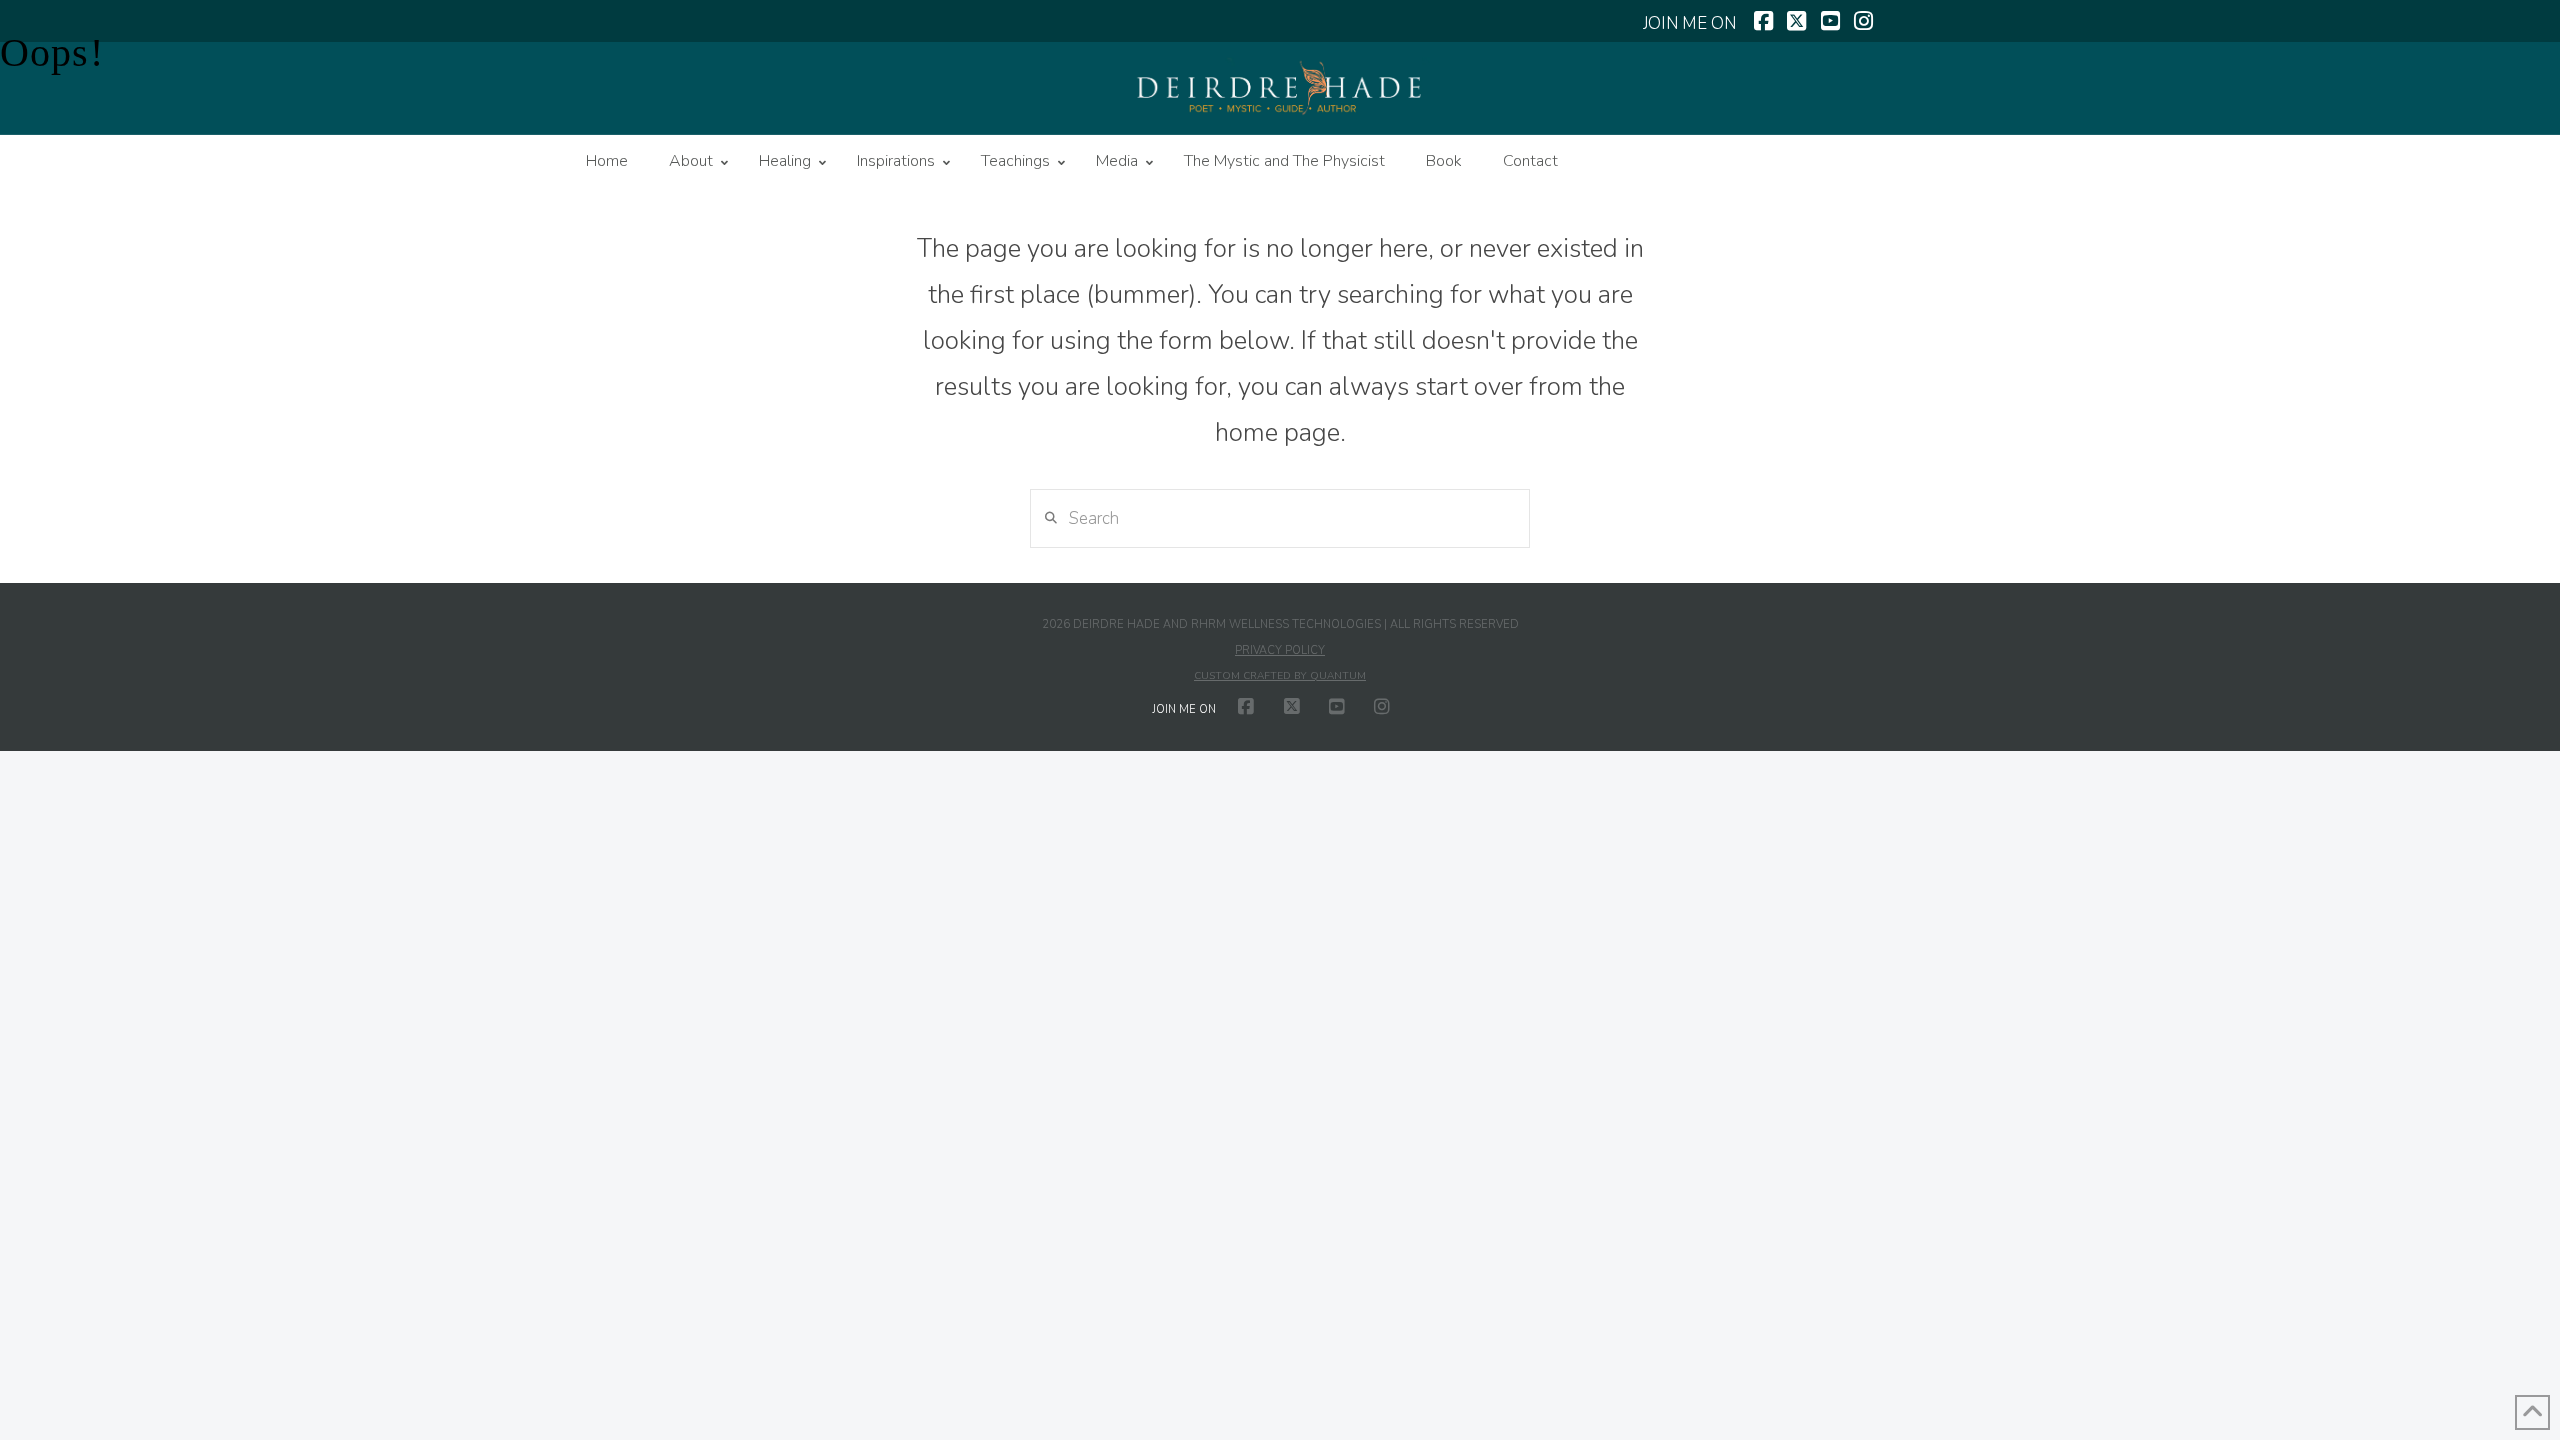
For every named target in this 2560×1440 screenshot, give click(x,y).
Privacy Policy (1280, 650)
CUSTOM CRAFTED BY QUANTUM (1280, 676)
